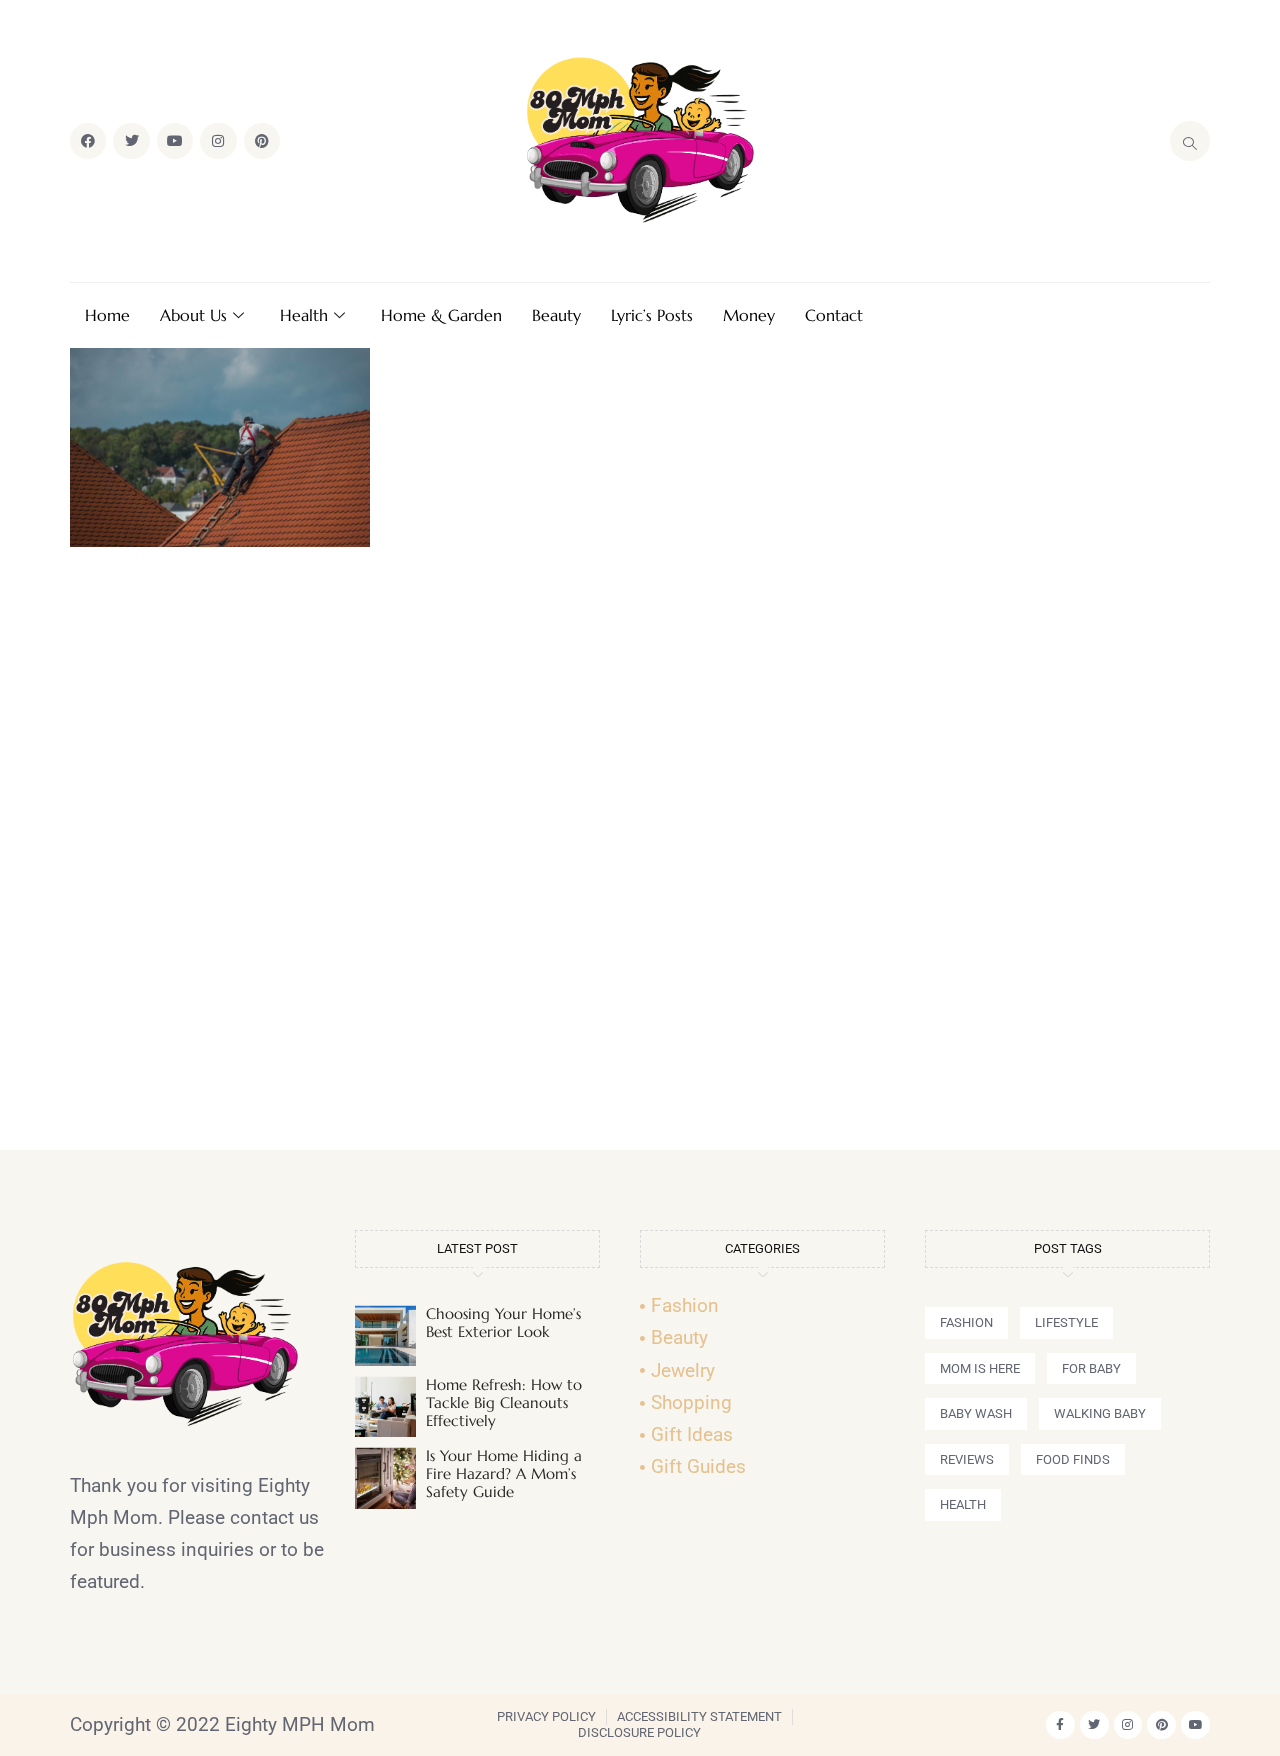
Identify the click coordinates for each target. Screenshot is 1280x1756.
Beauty (556, 315)
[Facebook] (88, 141)
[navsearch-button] (1190, 141)
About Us (193, 315)
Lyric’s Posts (652, 315)
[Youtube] (175, 141)
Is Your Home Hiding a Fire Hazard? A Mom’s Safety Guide (504, 1473)
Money (749, 315)
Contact (834, 315)
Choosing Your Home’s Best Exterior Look (503, 1322)
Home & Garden (441, 315)
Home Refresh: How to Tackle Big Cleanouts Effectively (504, 1402)
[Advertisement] (640, 857)
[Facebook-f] (1060, 1725)
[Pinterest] (262, 141)
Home (107, 315)
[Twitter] (131, 141)
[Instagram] (218, 141)
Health (304, 315)
